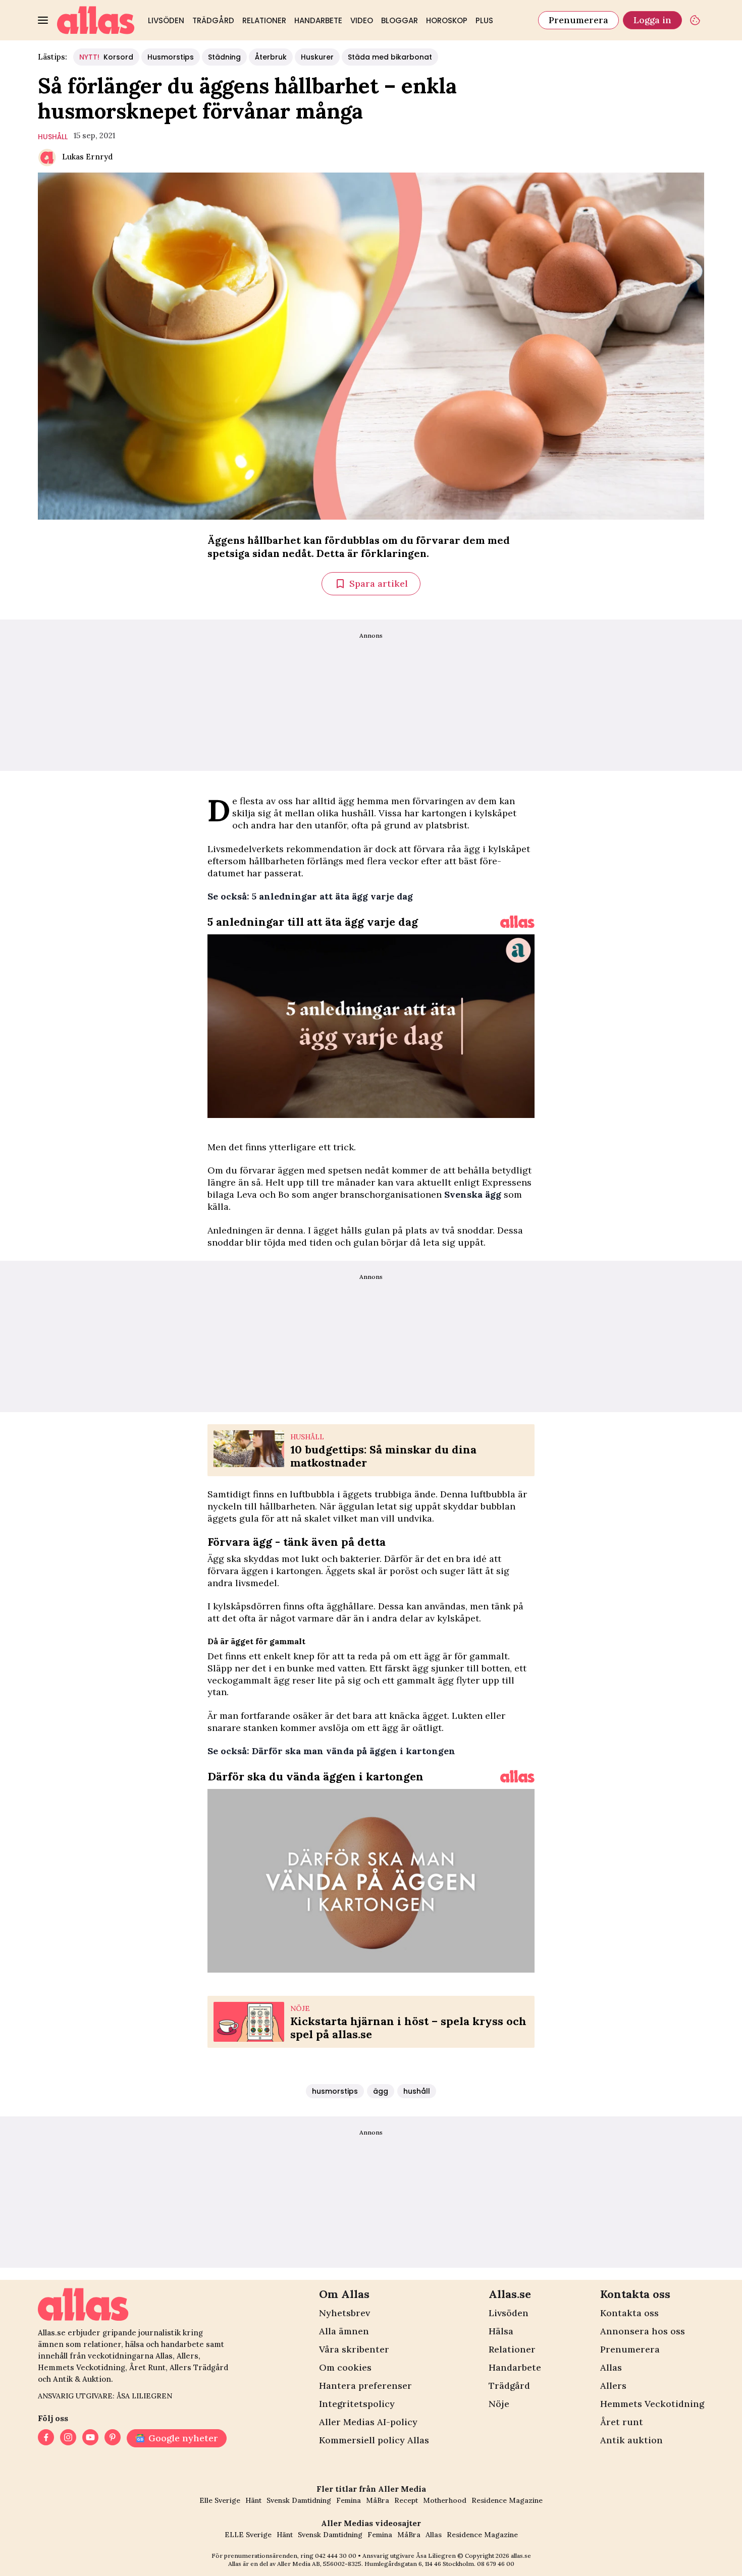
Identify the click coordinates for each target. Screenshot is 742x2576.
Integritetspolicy (357, 2404)
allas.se (521, 2556)
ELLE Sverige (248, 2535)
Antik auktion (631, 2440)
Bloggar (400, 20)
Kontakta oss (629, 2313)
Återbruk (271, 57)
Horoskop (447, 20)
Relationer (264, 20)
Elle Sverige (220, 2500)
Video (362, 20)
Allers (613, 2386)
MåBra (378, 2500)
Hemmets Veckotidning (652, 2404)
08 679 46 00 (496, 2564)
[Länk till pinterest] (113, 2438)
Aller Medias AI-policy (368, 2422)
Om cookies (345, 2367)
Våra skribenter (354, 2349)
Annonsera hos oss (643, 2331)
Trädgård (213, 20)
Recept (406, 2500)
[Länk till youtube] (90, 2438)
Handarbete (318, 20)
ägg (381, 2091)
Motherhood (445, 2500)
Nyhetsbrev (344, 2313)
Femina (349, 2500)
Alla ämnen (344, 2331)
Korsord (106, 57)
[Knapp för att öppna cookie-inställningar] (695, 20)
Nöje (499, 2404)
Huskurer (317, 57)
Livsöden (166, 20)
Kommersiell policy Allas (374, 2440)
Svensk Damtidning (299, 2500)
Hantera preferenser (365, 2386)
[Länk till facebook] (46, 2438)
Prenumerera (578, 20)
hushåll (53, 137)
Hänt (253, 2500)
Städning (224, 57)
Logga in (652, 20)
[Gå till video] (517, 922)
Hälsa (501, 2331)
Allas (611, 2367)
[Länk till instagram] (68, 2438)
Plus (484, 20)
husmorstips (335, 2091)
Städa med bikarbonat (390, 57)
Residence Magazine (507, 2500)
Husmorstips (171, 57)
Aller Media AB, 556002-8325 (319, 2564)
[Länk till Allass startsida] (96, 20)
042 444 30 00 (336, 2556)
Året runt (622, 2422)
